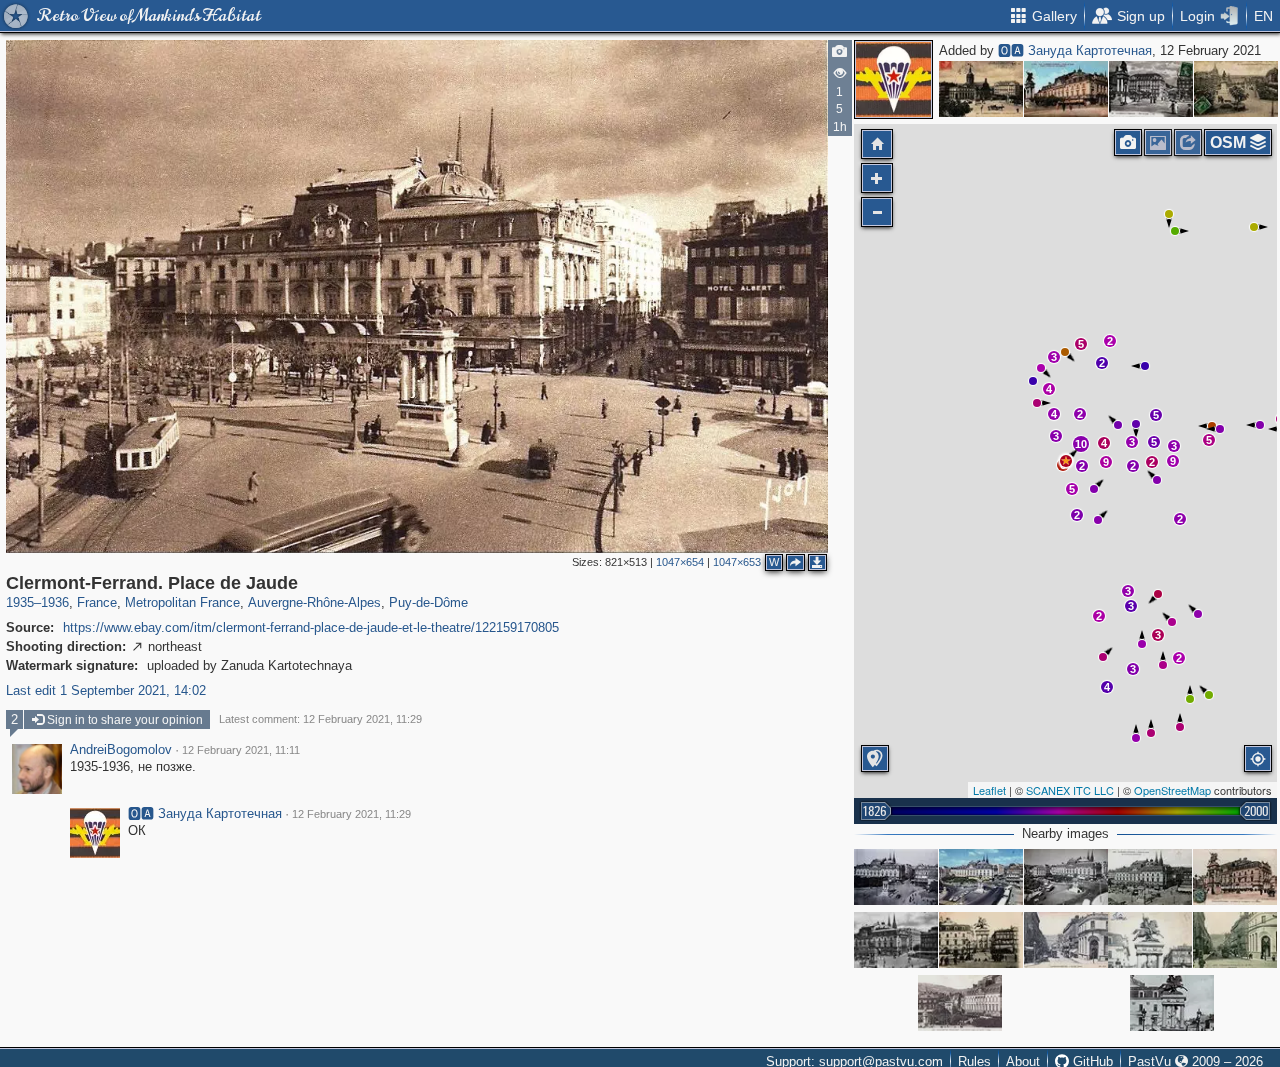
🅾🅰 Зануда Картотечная (1075, 50)
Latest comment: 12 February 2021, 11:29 (320, 719)
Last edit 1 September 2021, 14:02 (106, 690)
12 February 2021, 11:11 (241, 750)
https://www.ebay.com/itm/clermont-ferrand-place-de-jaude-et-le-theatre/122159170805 (311, 627)
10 (1081, 444)
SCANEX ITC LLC (1070, 790)
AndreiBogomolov (121, 750)
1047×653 (737, 562)
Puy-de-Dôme (428, 602)
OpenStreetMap (1172, 790)
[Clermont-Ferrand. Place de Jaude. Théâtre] (896, 877)
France (97, 602)
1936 (55, 602)
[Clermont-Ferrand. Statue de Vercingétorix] (1235, 877)
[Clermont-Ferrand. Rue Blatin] (1066, 940)
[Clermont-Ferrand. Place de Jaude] (981, 89)
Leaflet (989, 790)
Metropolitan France (182, 602)
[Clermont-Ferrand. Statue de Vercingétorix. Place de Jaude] (1172, 1003)
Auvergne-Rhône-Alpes (314, 602)
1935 (20, 602)
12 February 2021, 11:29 (351, 814)
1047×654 (680, 562)
